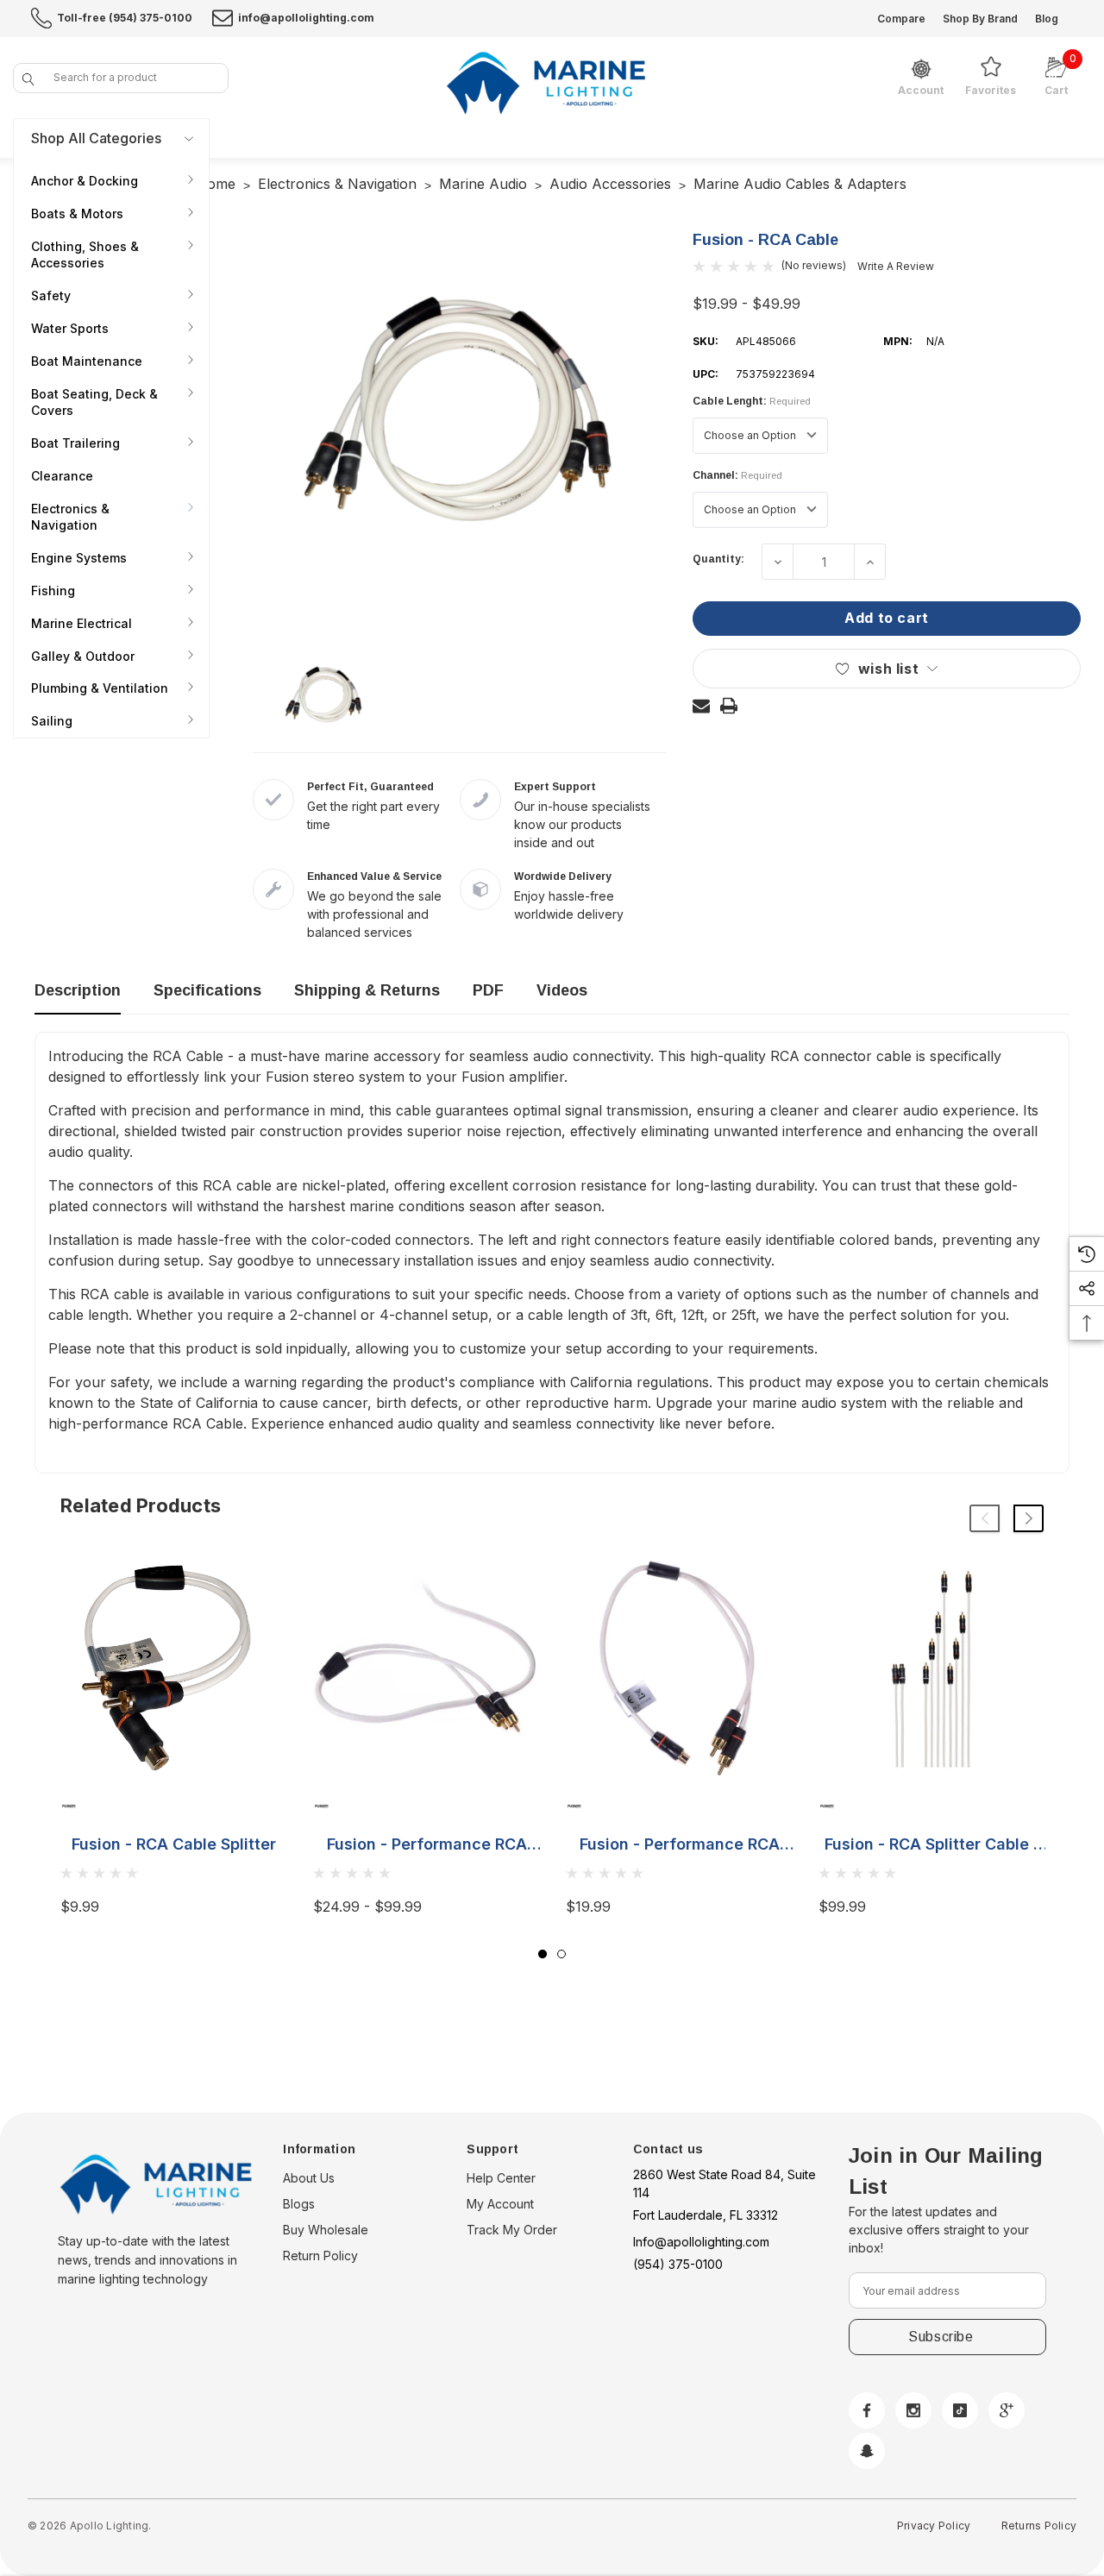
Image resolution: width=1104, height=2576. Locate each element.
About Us (309, 2178)
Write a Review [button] (896, 266)
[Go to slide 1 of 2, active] (543, 1954)
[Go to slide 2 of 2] (561, 1954)
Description (78, 990)
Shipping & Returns (367, 990)
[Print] (729, 706)
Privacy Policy (934, 2526)
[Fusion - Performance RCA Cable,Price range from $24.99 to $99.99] (427, 1669)
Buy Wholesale (326, 2230)
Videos (562, 990)
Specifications (207, 990)
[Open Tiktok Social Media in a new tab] (960, 2410)
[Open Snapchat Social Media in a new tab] (867, 2451)
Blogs (299, 2204)
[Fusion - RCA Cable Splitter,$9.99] (174, 1669)
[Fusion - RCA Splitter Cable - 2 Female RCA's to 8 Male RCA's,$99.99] (932, 1669)
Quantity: (718, 559)
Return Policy (320, 2256)
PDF (488, 990)
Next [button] (1029, 1518)
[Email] (701, 706)
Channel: (737, 475)
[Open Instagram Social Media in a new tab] (913, 2410)
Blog (1047, 19)
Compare (901, 19)
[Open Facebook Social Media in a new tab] (867, 2410)
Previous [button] (985, 1518)
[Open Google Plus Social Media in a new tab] (1007, 2410)
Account (921, 91)
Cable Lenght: (752, 401)
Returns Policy (1039, 2526)
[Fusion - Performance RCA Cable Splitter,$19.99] (679, 1669)
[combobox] (121, 78)
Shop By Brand (980, 19)
